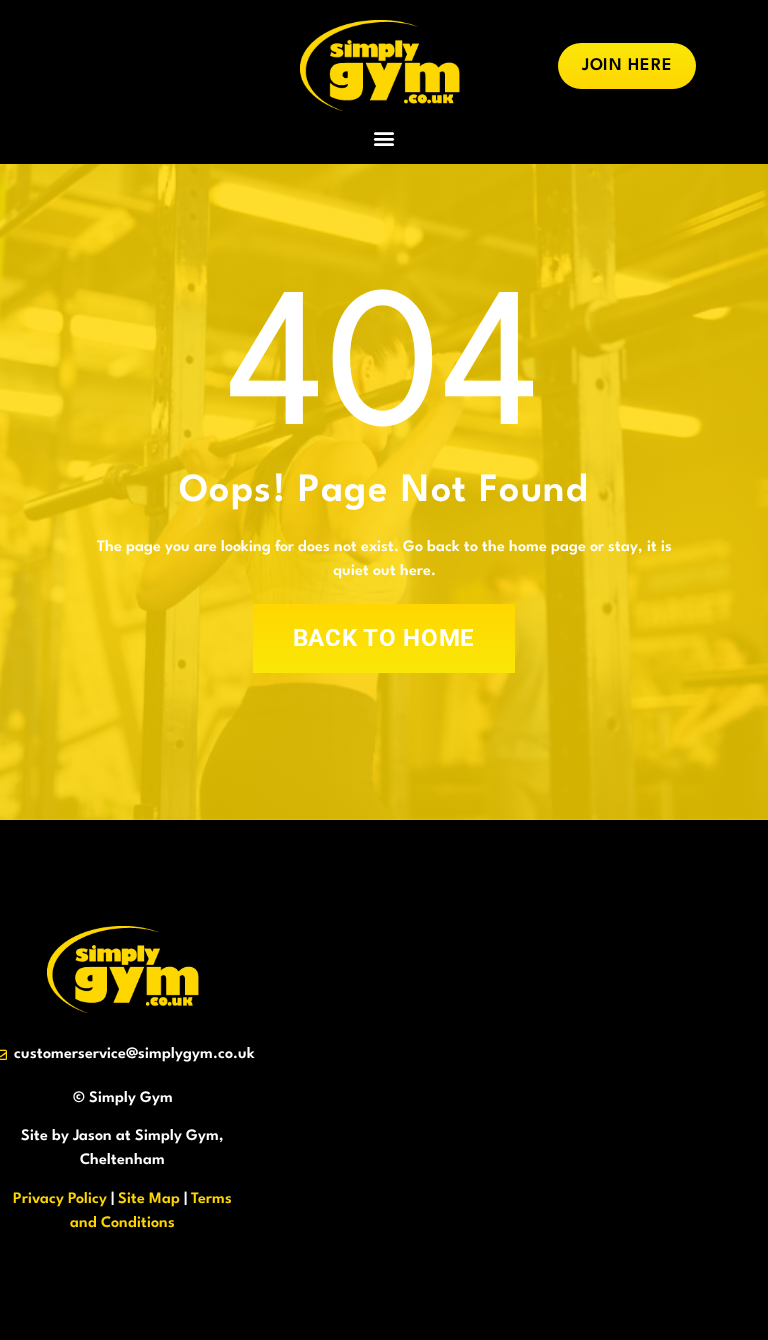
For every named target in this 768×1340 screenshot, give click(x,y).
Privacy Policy (60, 1199)
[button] (384, 137)
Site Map (149, 1199)
